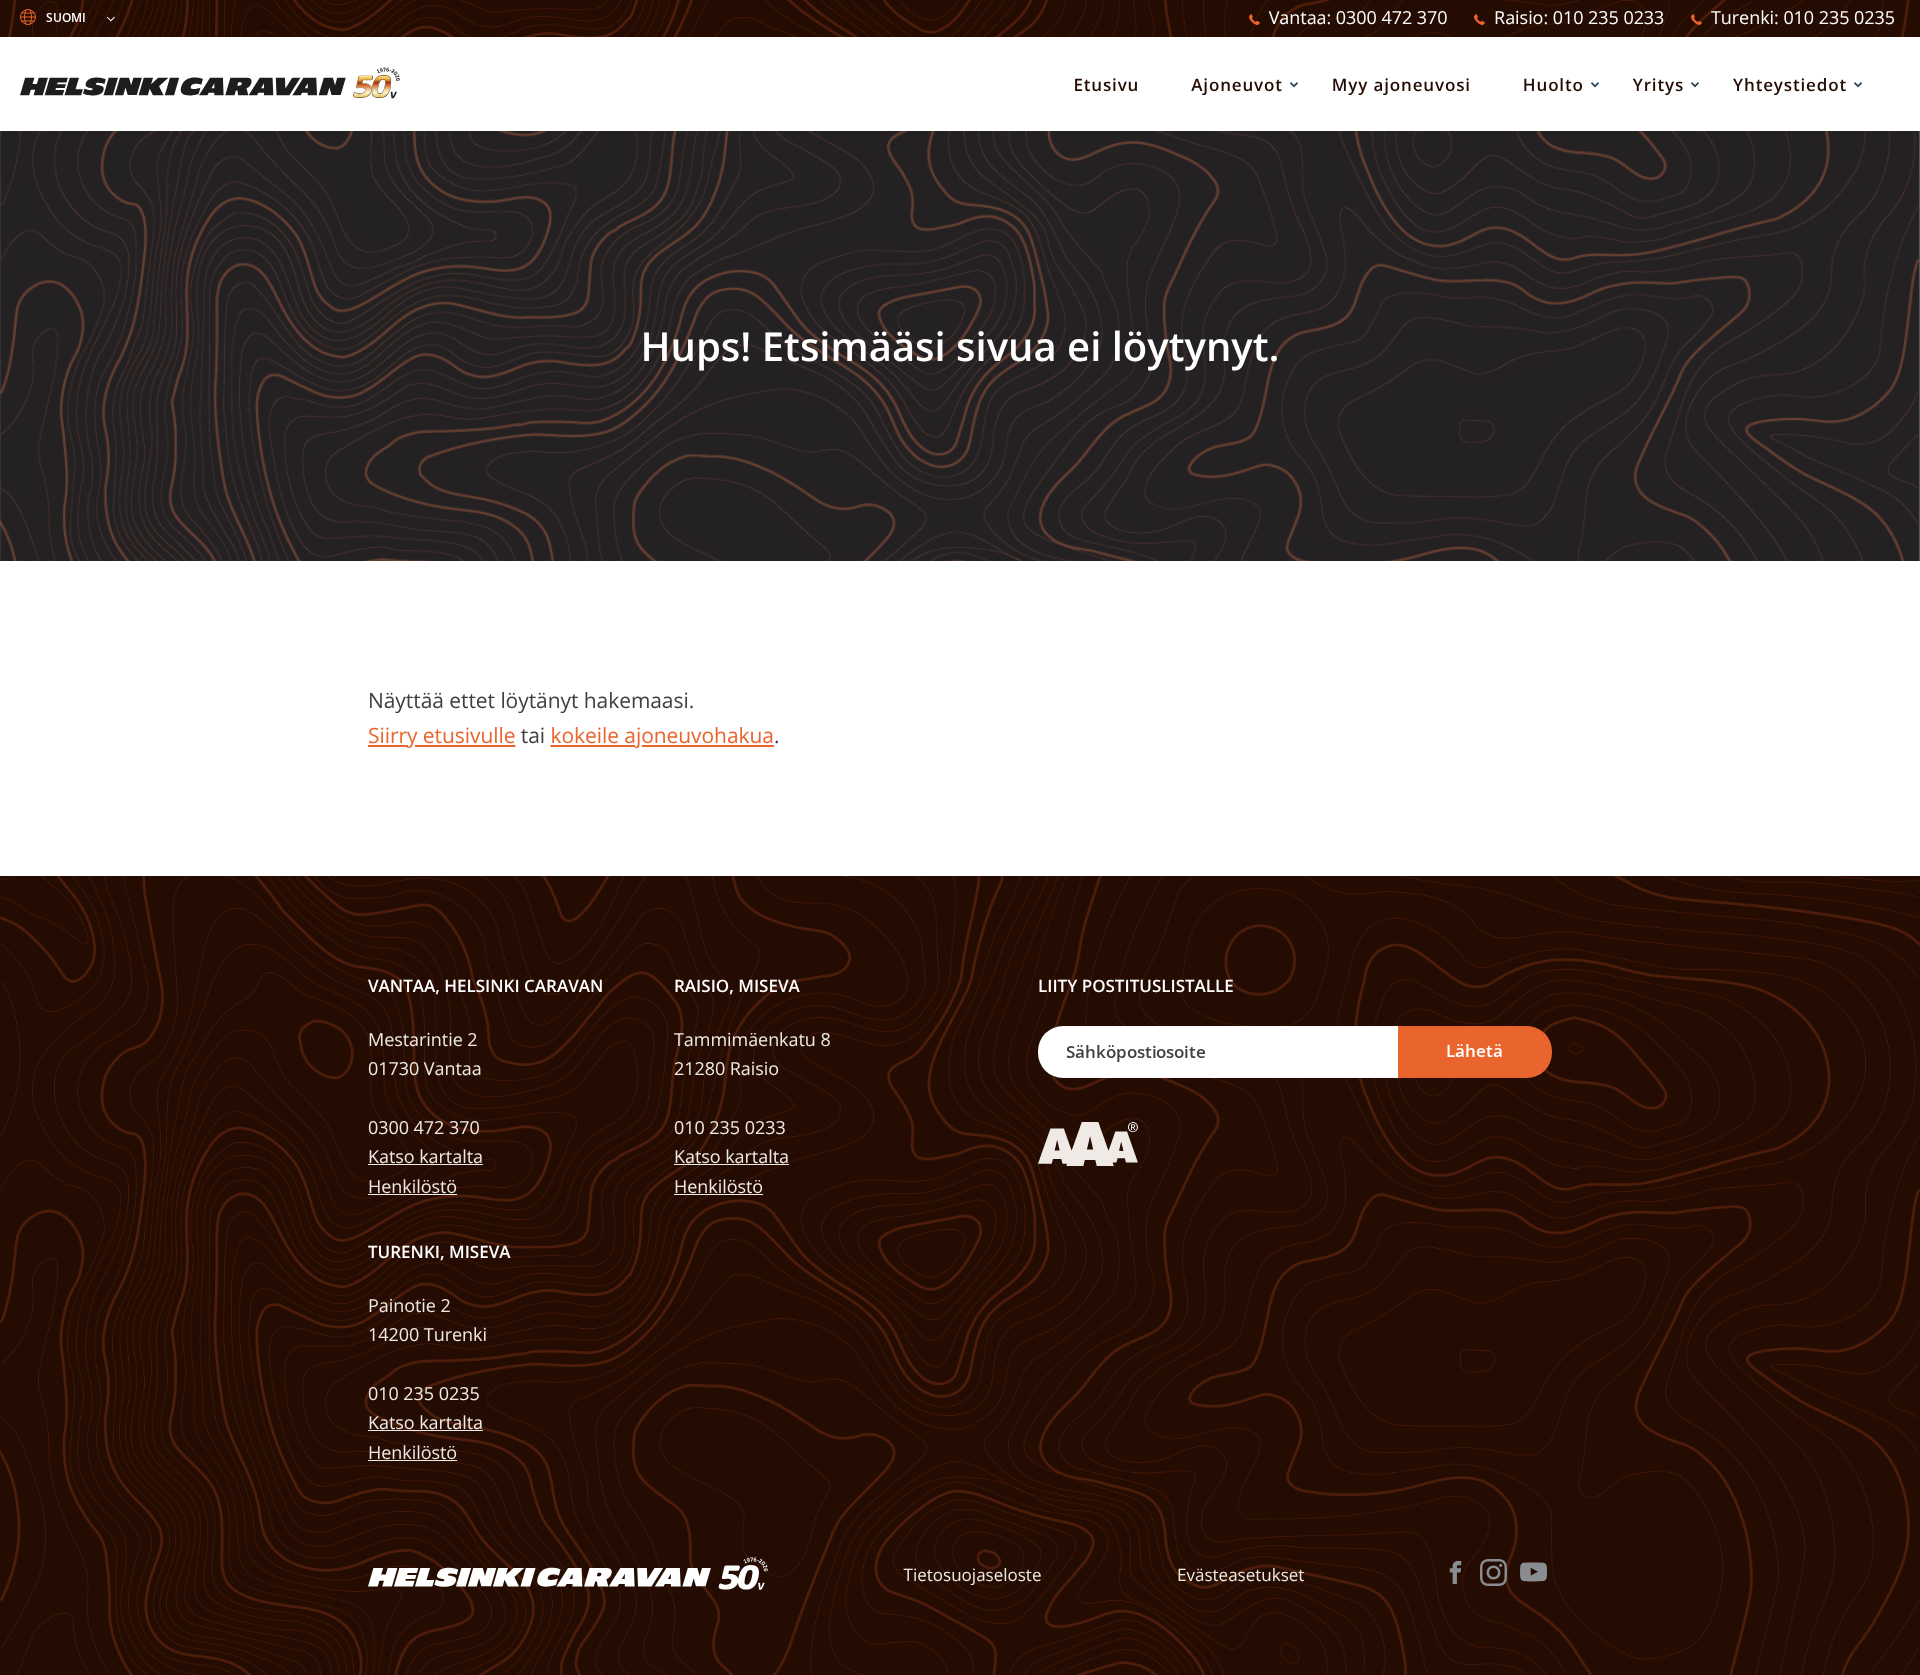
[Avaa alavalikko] (1294, 84)
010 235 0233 (730, 1128)
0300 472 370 (424, 1128)
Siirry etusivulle (441, 736)
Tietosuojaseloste (973, 1575)
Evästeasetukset (1240, 1575)
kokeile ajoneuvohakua (661, 736)
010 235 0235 (424, 1394)
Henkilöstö (412, 1187)
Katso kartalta (425, 1157)
